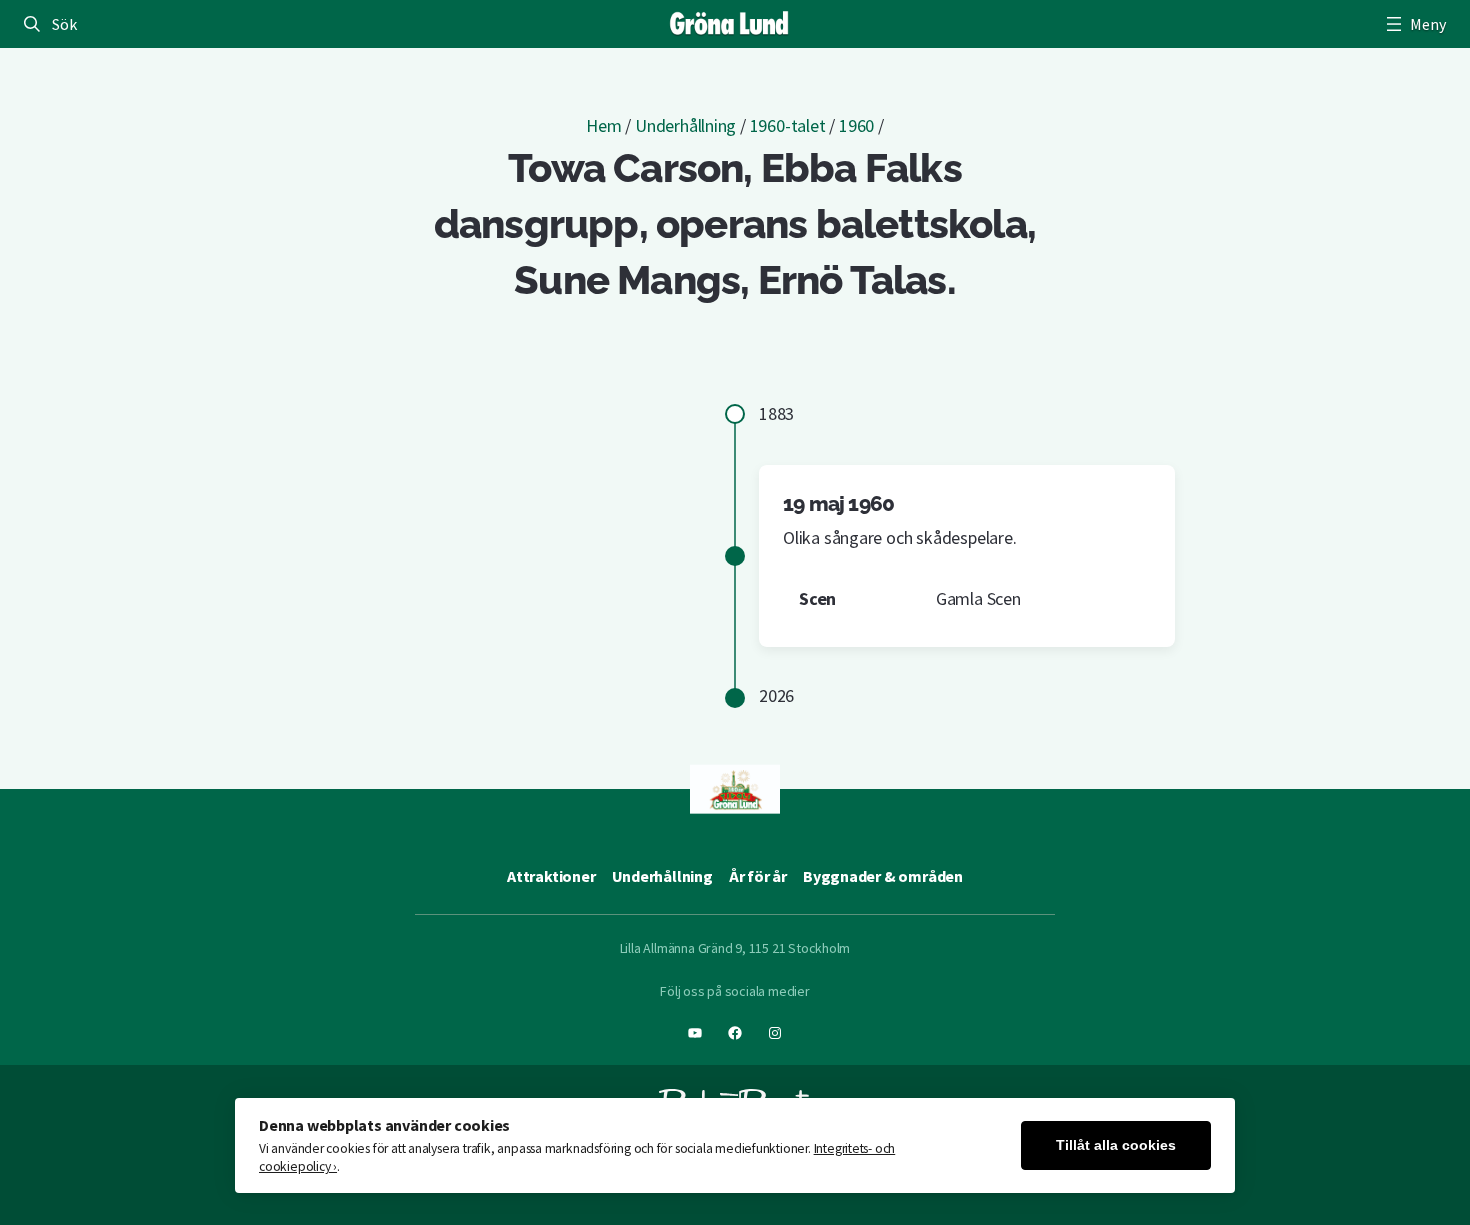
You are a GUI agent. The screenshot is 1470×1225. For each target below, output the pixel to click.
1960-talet (788, 125)
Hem (603, 125)
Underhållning (685, 125)
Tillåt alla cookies (1116, 1145)
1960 (856, 125)
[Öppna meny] (1414, 24)
